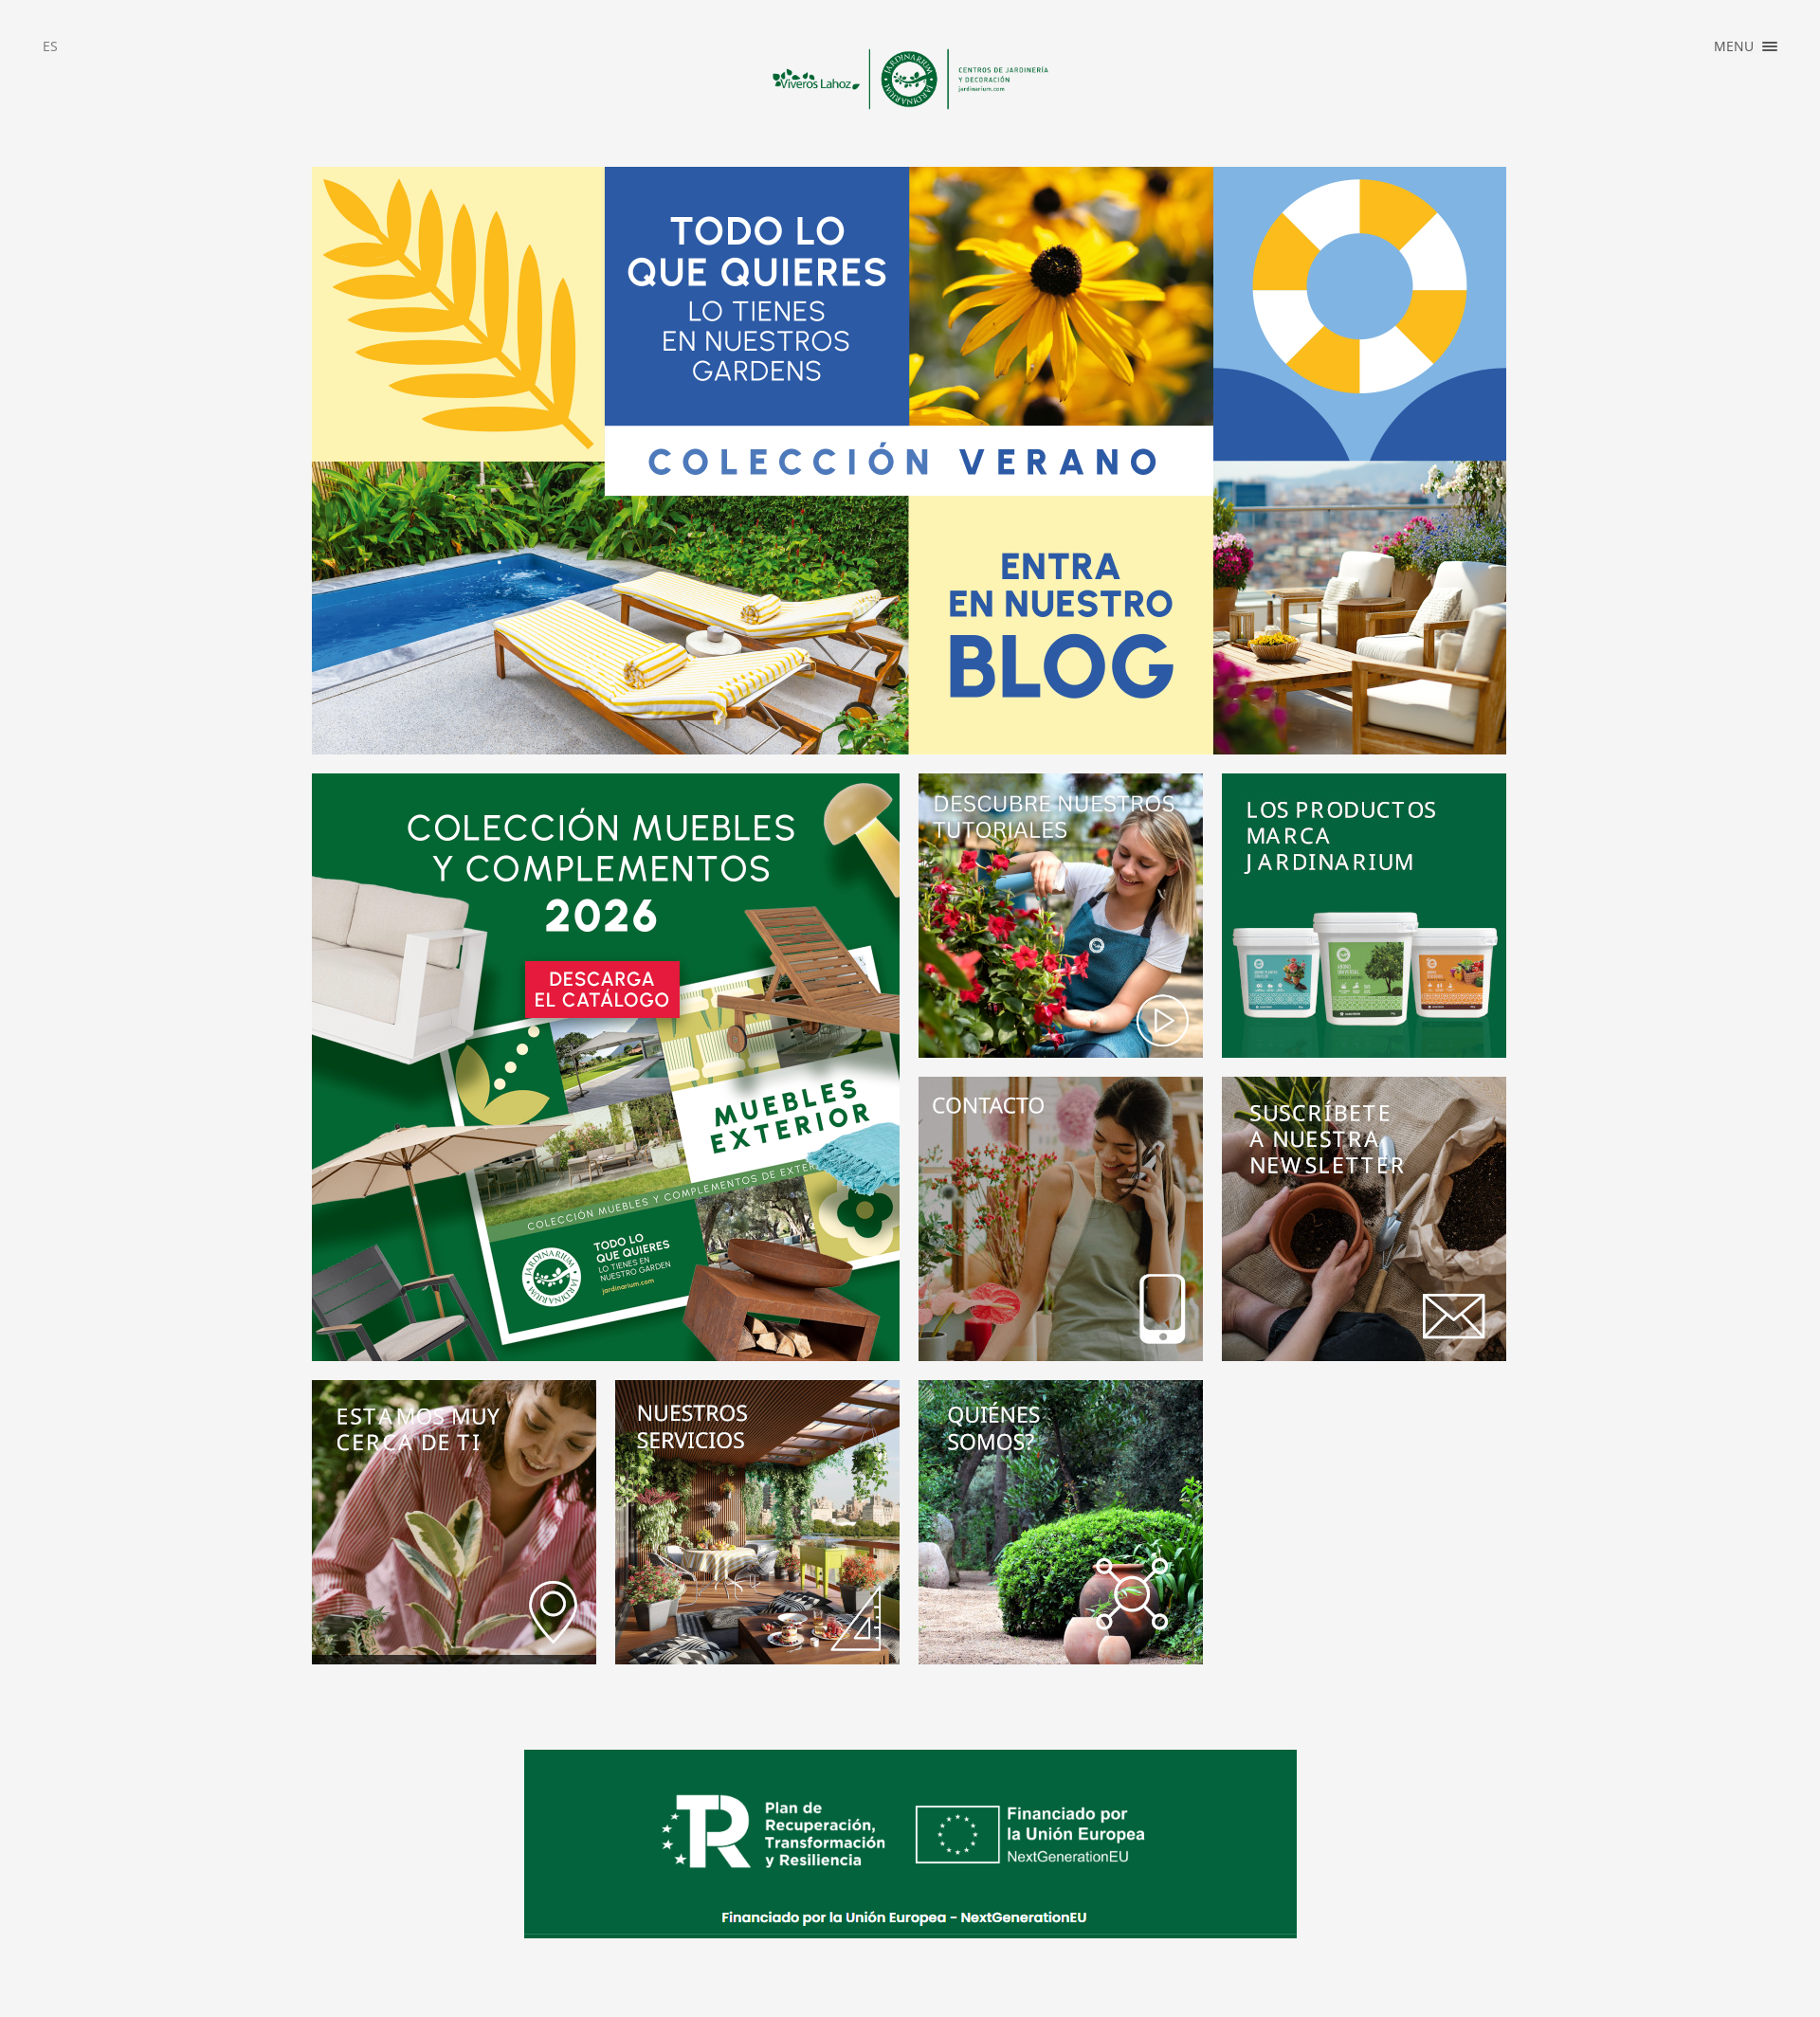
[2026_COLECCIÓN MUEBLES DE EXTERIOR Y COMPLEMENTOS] (606, 1067)
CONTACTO (1708, 171)
